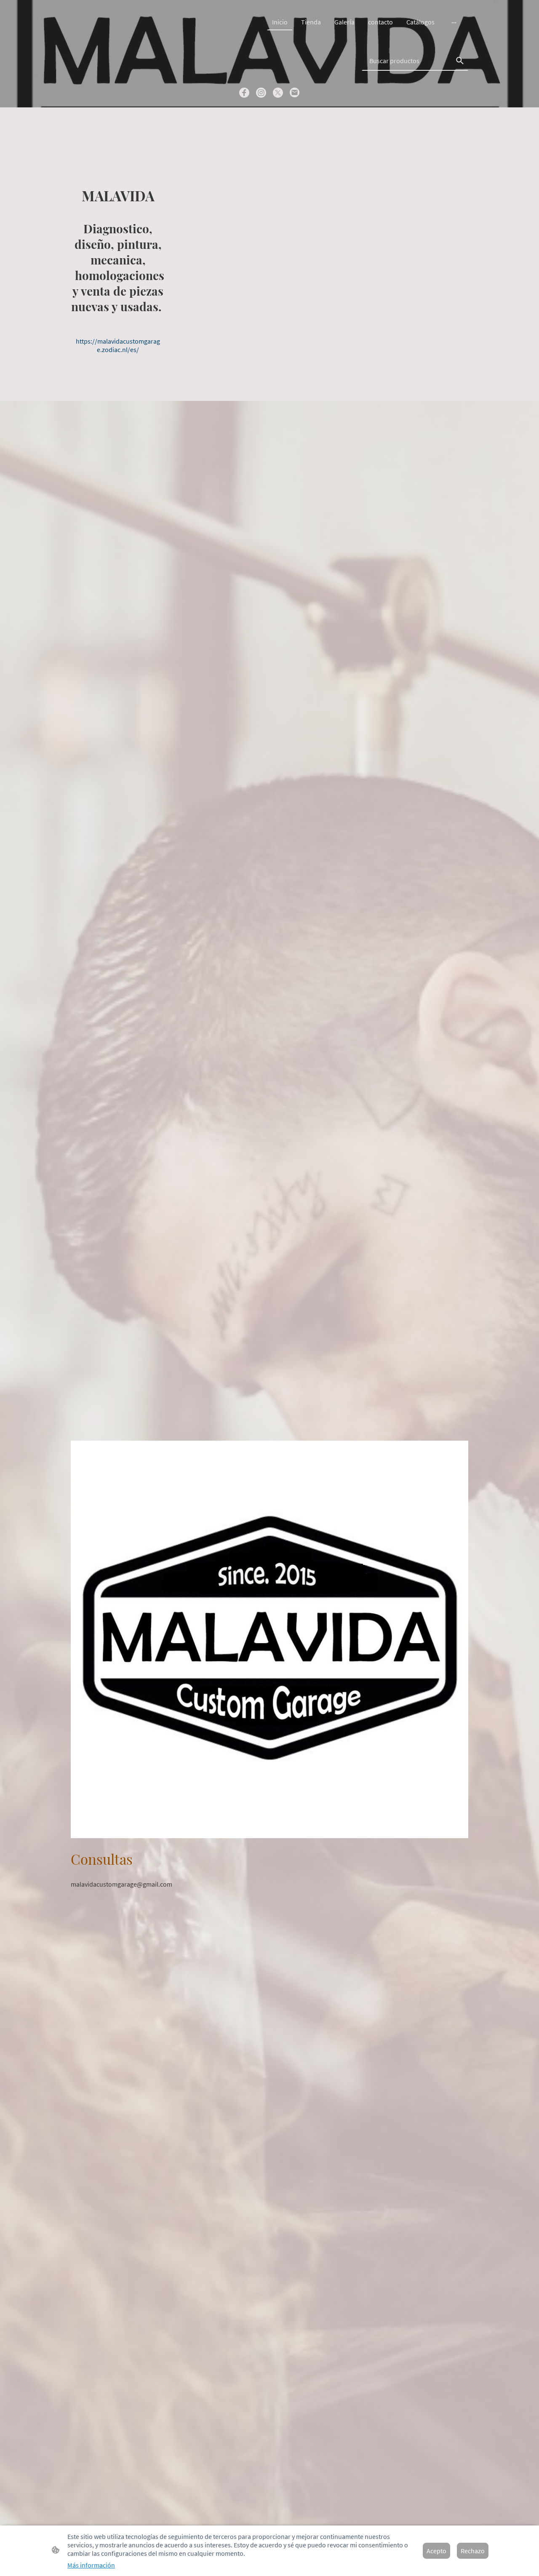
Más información (91, 2565)
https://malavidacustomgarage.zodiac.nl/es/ (118, 345)
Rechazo (473, 2551)
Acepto (436, 2551)
